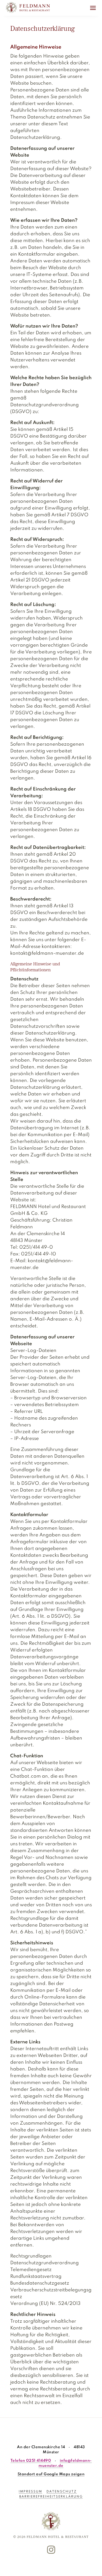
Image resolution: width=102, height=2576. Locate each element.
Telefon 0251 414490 (31, 2461)
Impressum (30, 2492)
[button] (93, 8)
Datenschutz (62, 2492)
